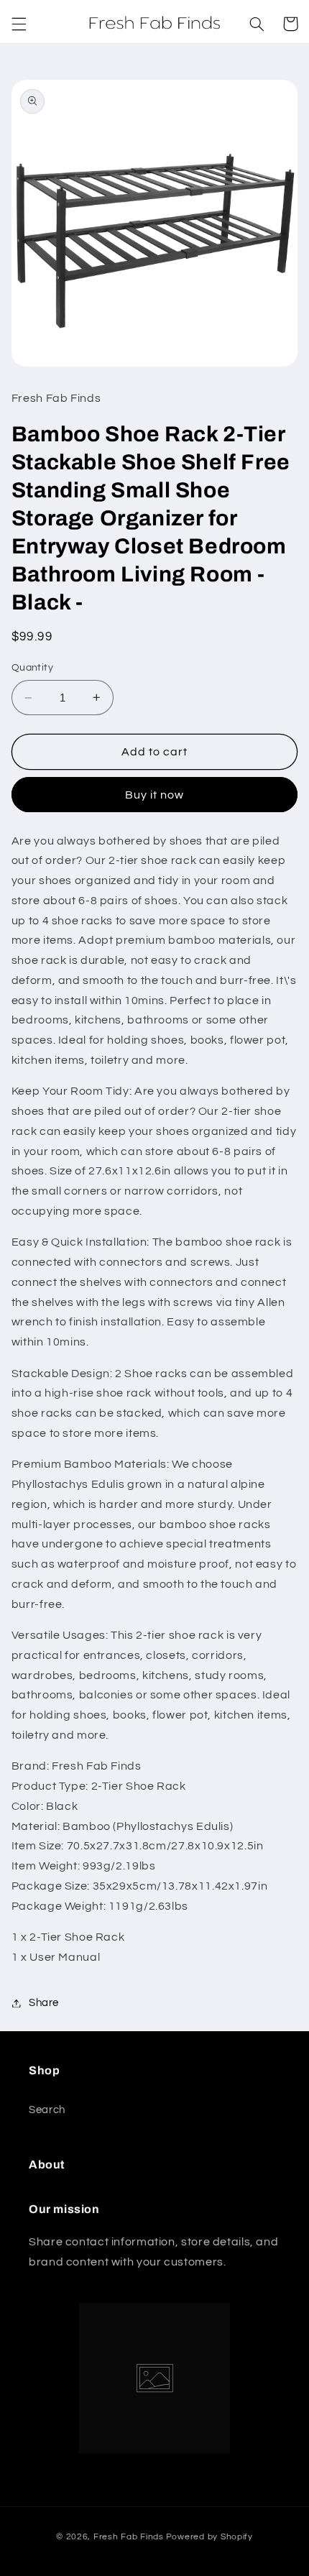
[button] (19, 24)
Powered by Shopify (209, 2537)
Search (47, 2110)
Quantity (32, 668)
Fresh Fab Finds (129, 2537)
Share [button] (44, 2003)
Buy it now (155, 795)
